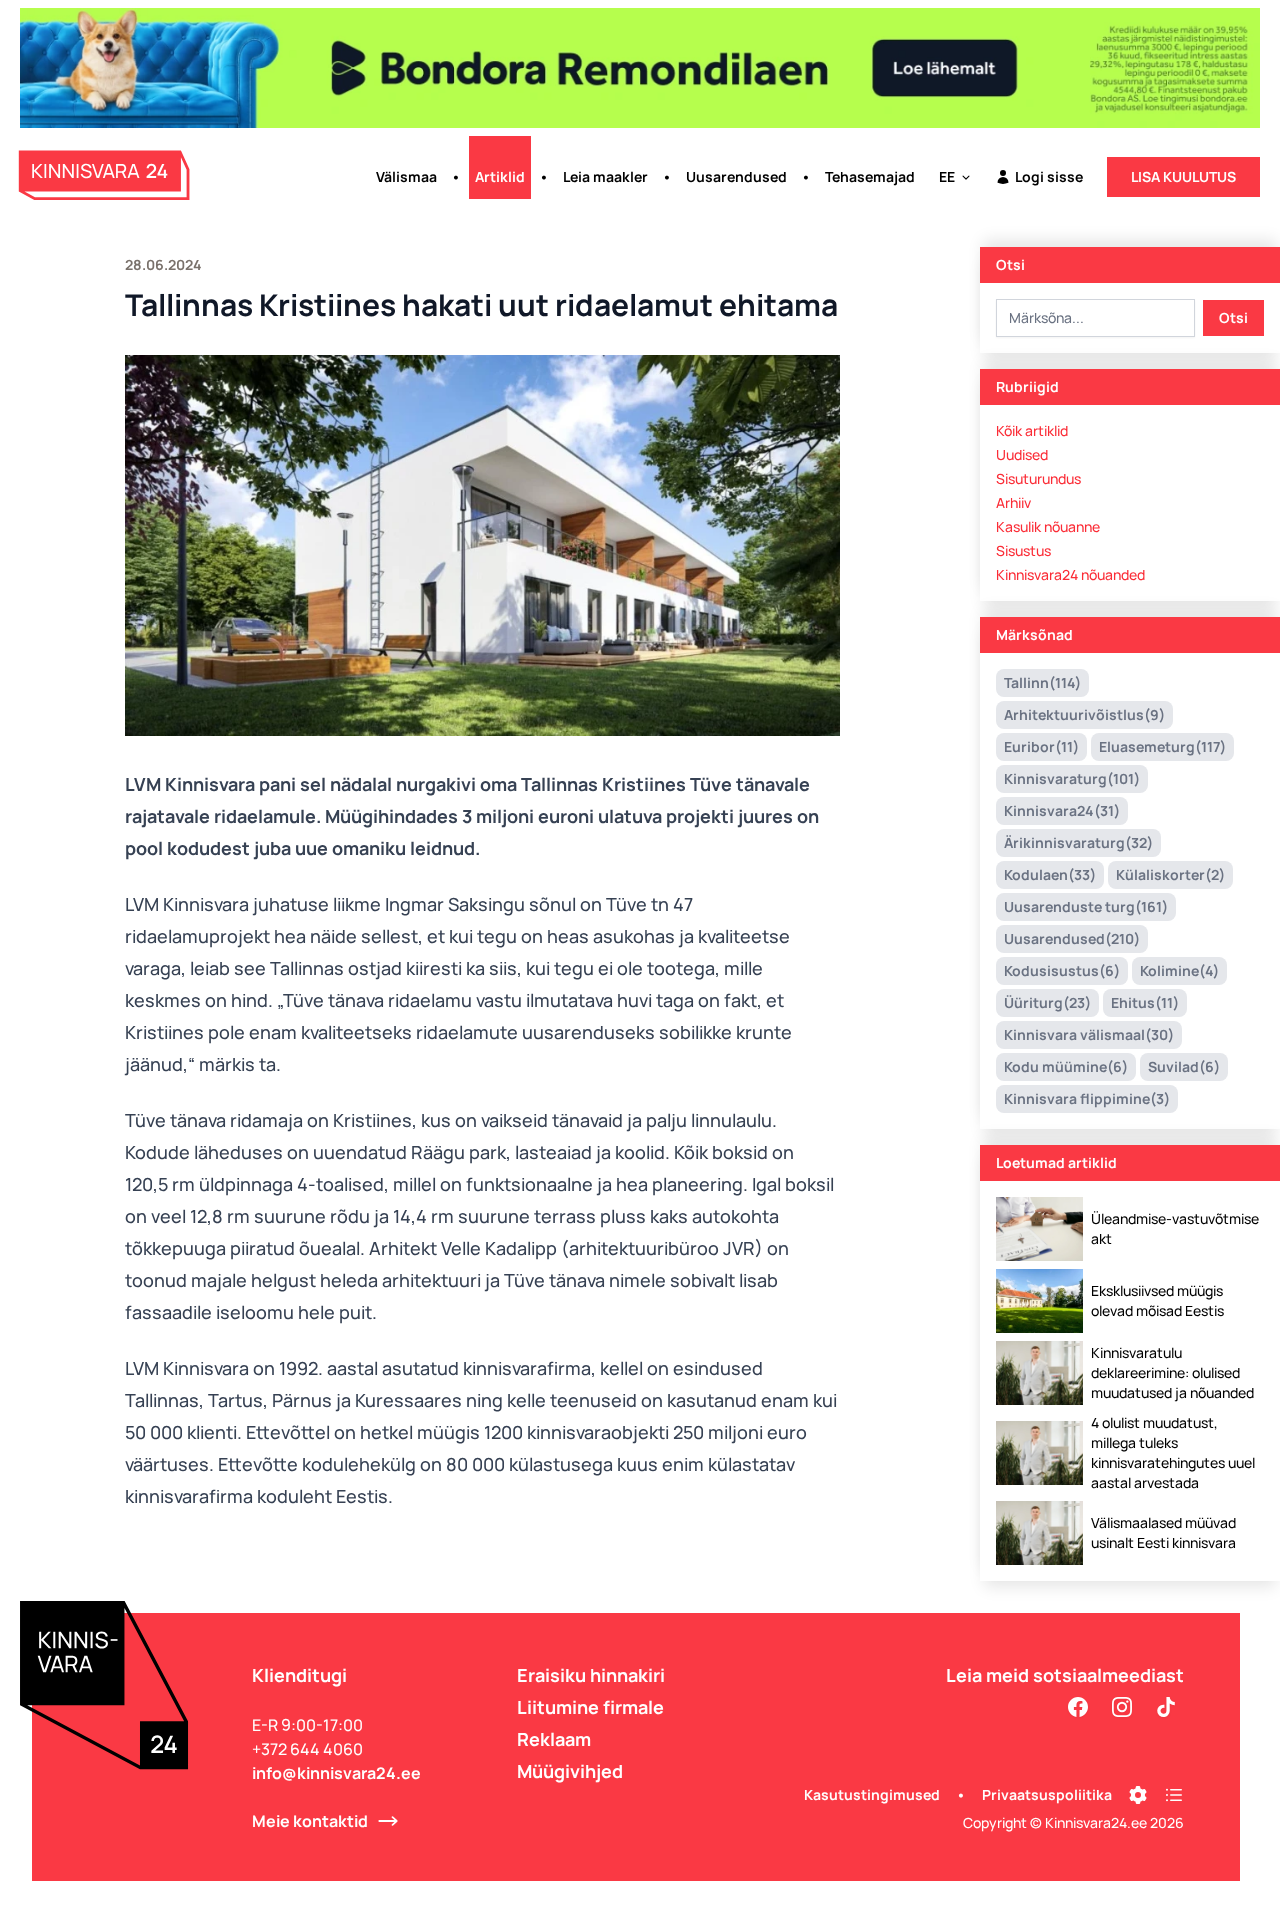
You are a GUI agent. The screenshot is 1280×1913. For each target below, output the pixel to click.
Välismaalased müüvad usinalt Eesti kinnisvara (1163, 1532)
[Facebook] (1078, 1707)
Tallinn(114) (1042, 682)
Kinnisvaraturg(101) (1072, 778)
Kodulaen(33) (1050, 874)
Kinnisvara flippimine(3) (1087, 1098)
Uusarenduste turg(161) (1086, 906)
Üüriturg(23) (1047, 1002)
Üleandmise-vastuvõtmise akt (1175, 1228)
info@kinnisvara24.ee (336, 1773)
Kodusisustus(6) (1062, 970)
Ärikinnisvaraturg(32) (1078, 842)
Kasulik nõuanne (1048, 526)
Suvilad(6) (1184, 1066)
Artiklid (500, 176)
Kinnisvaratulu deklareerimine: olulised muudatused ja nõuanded (1172, 1372)
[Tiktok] (1166, 1707)
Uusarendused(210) (1072, 938)
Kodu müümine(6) (1066, 1066)
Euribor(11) (1041, 746)
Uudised (1022, 454)
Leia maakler (605, 176)
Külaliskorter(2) (1170, 874)
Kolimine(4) (1179, 970)
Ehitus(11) (1145, 1002)
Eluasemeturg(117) (1162, 746)
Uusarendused (736, 176)
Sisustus (1023, 550)
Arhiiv (1013, 502)
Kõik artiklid (1032, 430)
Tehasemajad (870, 176)
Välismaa (406, 176)
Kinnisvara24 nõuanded (1070, 574)
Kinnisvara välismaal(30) (1089, 1034)
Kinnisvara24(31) (1062, 810)
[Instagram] (1122, 1707)
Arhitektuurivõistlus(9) (1084, 714)
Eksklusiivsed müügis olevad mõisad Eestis (1157, 1300)
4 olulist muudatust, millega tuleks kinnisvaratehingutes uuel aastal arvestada (1173, 1452)
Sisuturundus (1038, 478)
